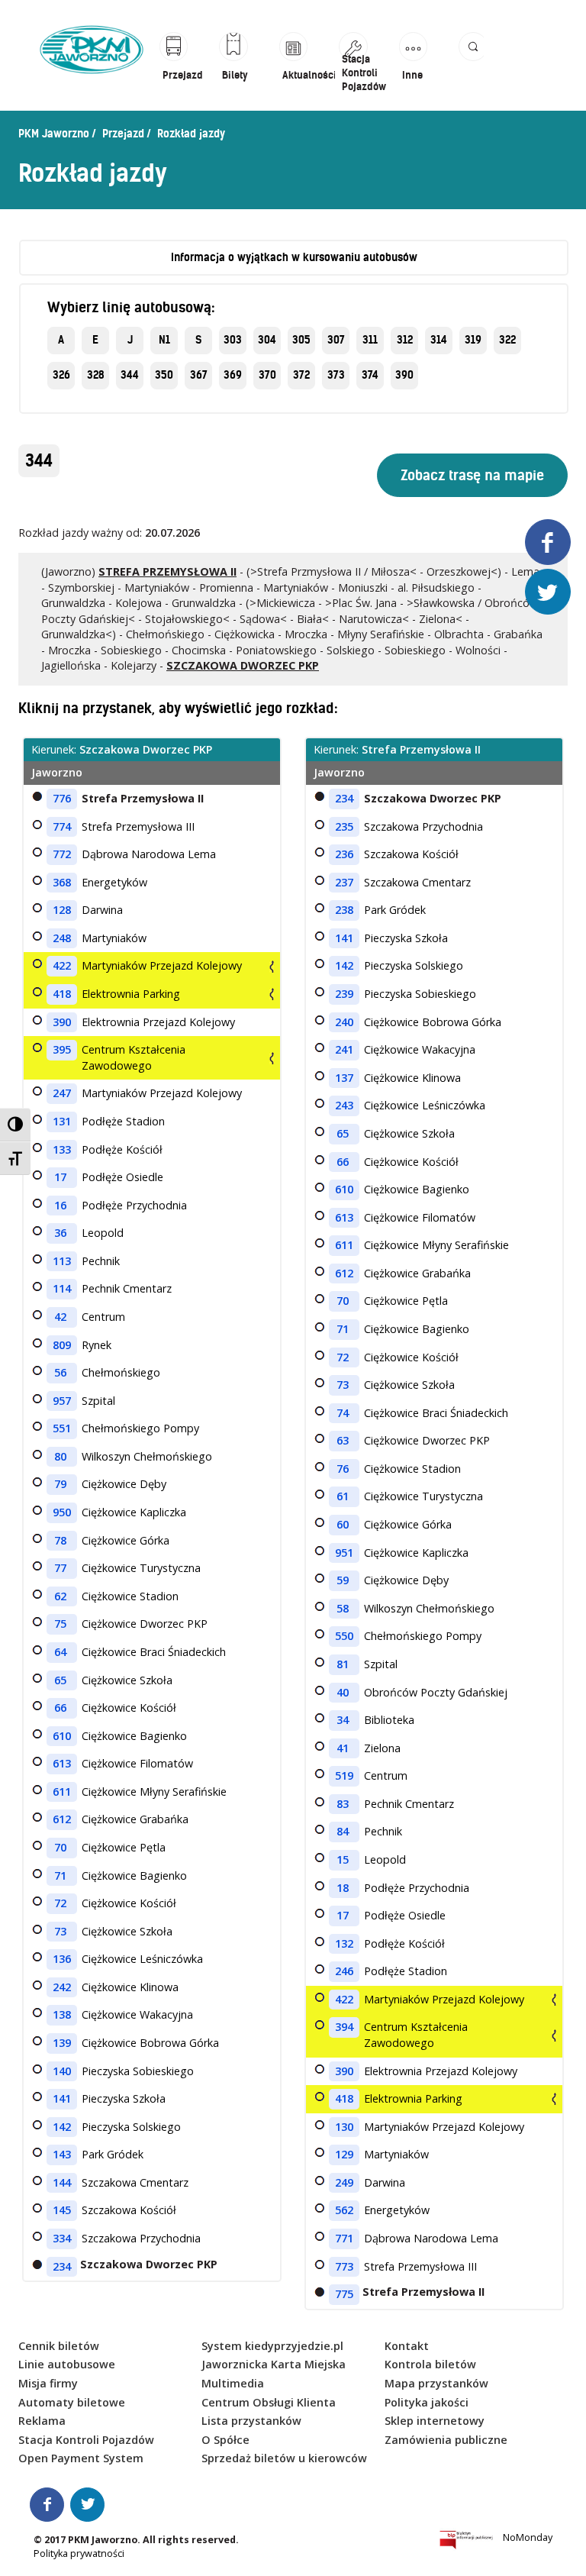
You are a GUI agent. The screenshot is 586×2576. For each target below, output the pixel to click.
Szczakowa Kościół (129, 2210)
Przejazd (123, 134)
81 (343, 1664)
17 (60, 1177)
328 (96, 375)
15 (343, 1859)
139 (62, 2043)
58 (343, 1608)
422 (62, 965)
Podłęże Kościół (122, 1149)
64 (60, 1652)
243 (344, 1105)
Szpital (98, 1401)
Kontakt (407, 2346)
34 (343, 1720)
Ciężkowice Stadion (130, 1596)
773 (344, 2266)
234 (62, 2266)
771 (344, 2238)
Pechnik (101, 1261)
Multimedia (233, 2383)
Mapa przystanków (436, 2383)
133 (62, 1149)
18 (343, 1888)
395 (62, 1049)
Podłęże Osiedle (122, 1177)
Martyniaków (114, 938)
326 (61, 375)
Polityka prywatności (79, 2553)
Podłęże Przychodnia (134, 1205)
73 (60, 1931)
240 (344, 1022)
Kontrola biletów (430, 2364)
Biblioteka (389, 1720)
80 (60, 1456)
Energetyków (114, 882)
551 (62, 1428)
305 (301, 340)
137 (344, 1078)
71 (60, 1876)
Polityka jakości (427, 2402)
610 (62, 1736)
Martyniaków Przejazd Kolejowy (162, 965)
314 (439, 340)
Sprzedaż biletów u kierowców (284, 2458)
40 (343, 1692)
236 (344, 854)
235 (344, 826)
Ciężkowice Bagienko (134, 1736)
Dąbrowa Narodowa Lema (149, 854)
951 (344, 1553)
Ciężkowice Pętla (124, 1847)
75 (60, 1624)
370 (267, 375)
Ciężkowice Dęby (124, 1484)
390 (404, 375)
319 (473, 340)
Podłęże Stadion (123, 1121)
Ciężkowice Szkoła (127, 1680)
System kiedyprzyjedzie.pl (272, 2346)
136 (62, 1959)
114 (62, 1288)
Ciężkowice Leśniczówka (142, 1959)
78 (60, 1540)
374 (370, 375)
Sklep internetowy (435, 2421)
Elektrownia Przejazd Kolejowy (158, 1022)
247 (62, 1093)
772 (62, 854)
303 (233, 340)
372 (301, 375)
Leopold (103, 1233)
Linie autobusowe (67, 2364)
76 (343, 1469)
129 (344, 2154)
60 (343, 1524)
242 (62, 1987)
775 (344, 2294)
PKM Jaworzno (54, 134)
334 (62, 2238)
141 (62, 2098)
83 (343, 1804)
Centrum (103, 1317)
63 (343, 1440)
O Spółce (225, 2440)
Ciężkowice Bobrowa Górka (150, 2043)
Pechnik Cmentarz (127, 1288)
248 (62, 938)
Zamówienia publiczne (446, 2440)
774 (62, 826)
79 (60, 1484)
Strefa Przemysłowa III (138, 826)
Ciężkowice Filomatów (137, 1763)
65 (60, 1680)
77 (60, 1568)
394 (344, 2027)
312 (405, 340)
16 (60, 1205)
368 (62, 882)
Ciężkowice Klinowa (130, 1987)
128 (62, 910)
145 (62, 2210)
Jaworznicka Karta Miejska (274, 2364)
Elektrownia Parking (131, 994)
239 (344, 994)
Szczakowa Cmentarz (135, 2182)
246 (344, 1971)
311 (370, 340)
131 (62, 1121)
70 (60, 1847)
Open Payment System (81, 2458)
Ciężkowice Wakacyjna (137, 2014)
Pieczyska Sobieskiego (138, 2071)
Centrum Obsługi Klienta (269, 2402)
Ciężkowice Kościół (129, 1708)
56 (60, 1372)
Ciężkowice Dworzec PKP (145, 1624)
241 (344, 1049)
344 (130, 375)
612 (62, 1819)
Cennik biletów (59, 2346)
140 (62, 2071)
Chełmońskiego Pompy (140, 1428)
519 (344, 1775)
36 (60, 1233)
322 (507, 340)
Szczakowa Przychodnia (141, 2238)
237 (344, 882)
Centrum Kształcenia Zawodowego (134, 1057)
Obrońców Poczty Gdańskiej (436, 1692)
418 (62, 994)
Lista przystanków (251, 2421)
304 (267, 340)
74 (343, 1413)
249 (344, 2182)
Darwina (102, 910)
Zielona (382, 1748)
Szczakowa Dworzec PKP (433, 798)
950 (62, 1512)
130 (344, 2127)
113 (62, 1261)
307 (336, 340)
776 (62, 798)
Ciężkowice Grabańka (135, 1819)
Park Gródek (113, 2154)
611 (62, 1792)
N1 (164, 340)
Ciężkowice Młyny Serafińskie (154, 1792)
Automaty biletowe (72, 2402)
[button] (471, 63)
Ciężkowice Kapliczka (134, 1512)
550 (344, 1636)
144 (62, 2182)
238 (344, 910)
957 (62, 1401)
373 (336, 375)
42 (60, 1317)
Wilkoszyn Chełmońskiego (147, 1456)
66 (60, 1708)
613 (62, 1763)
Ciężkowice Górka (126, 1540)
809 (62, 1345)
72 (60, 1903)
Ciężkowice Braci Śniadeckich (154, 1652)
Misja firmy (48, 2383)
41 (343, 1748)
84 (343, 1831)
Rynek (97, 1345)
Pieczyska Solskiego (131, 2127)
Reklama (42, 2421)
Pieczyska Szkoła (124, 2098)
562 (344, 2210)
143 (62, 2154)
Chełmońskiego (121, 1372)
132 (344, 1943)
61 (343, 1496)
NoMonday (528, 2537)
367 (199, 375)
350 (164, 375)
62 (60, 1596)
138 (62, 2014)
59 (343, 1580)
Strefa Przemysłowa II (143, 798)
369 (233, 375)
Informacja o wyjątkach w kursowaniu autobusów (294, 257)
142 (62, 2127)
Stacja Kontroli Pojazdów (86, 2440)
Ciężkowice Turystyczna (141, 1568)
